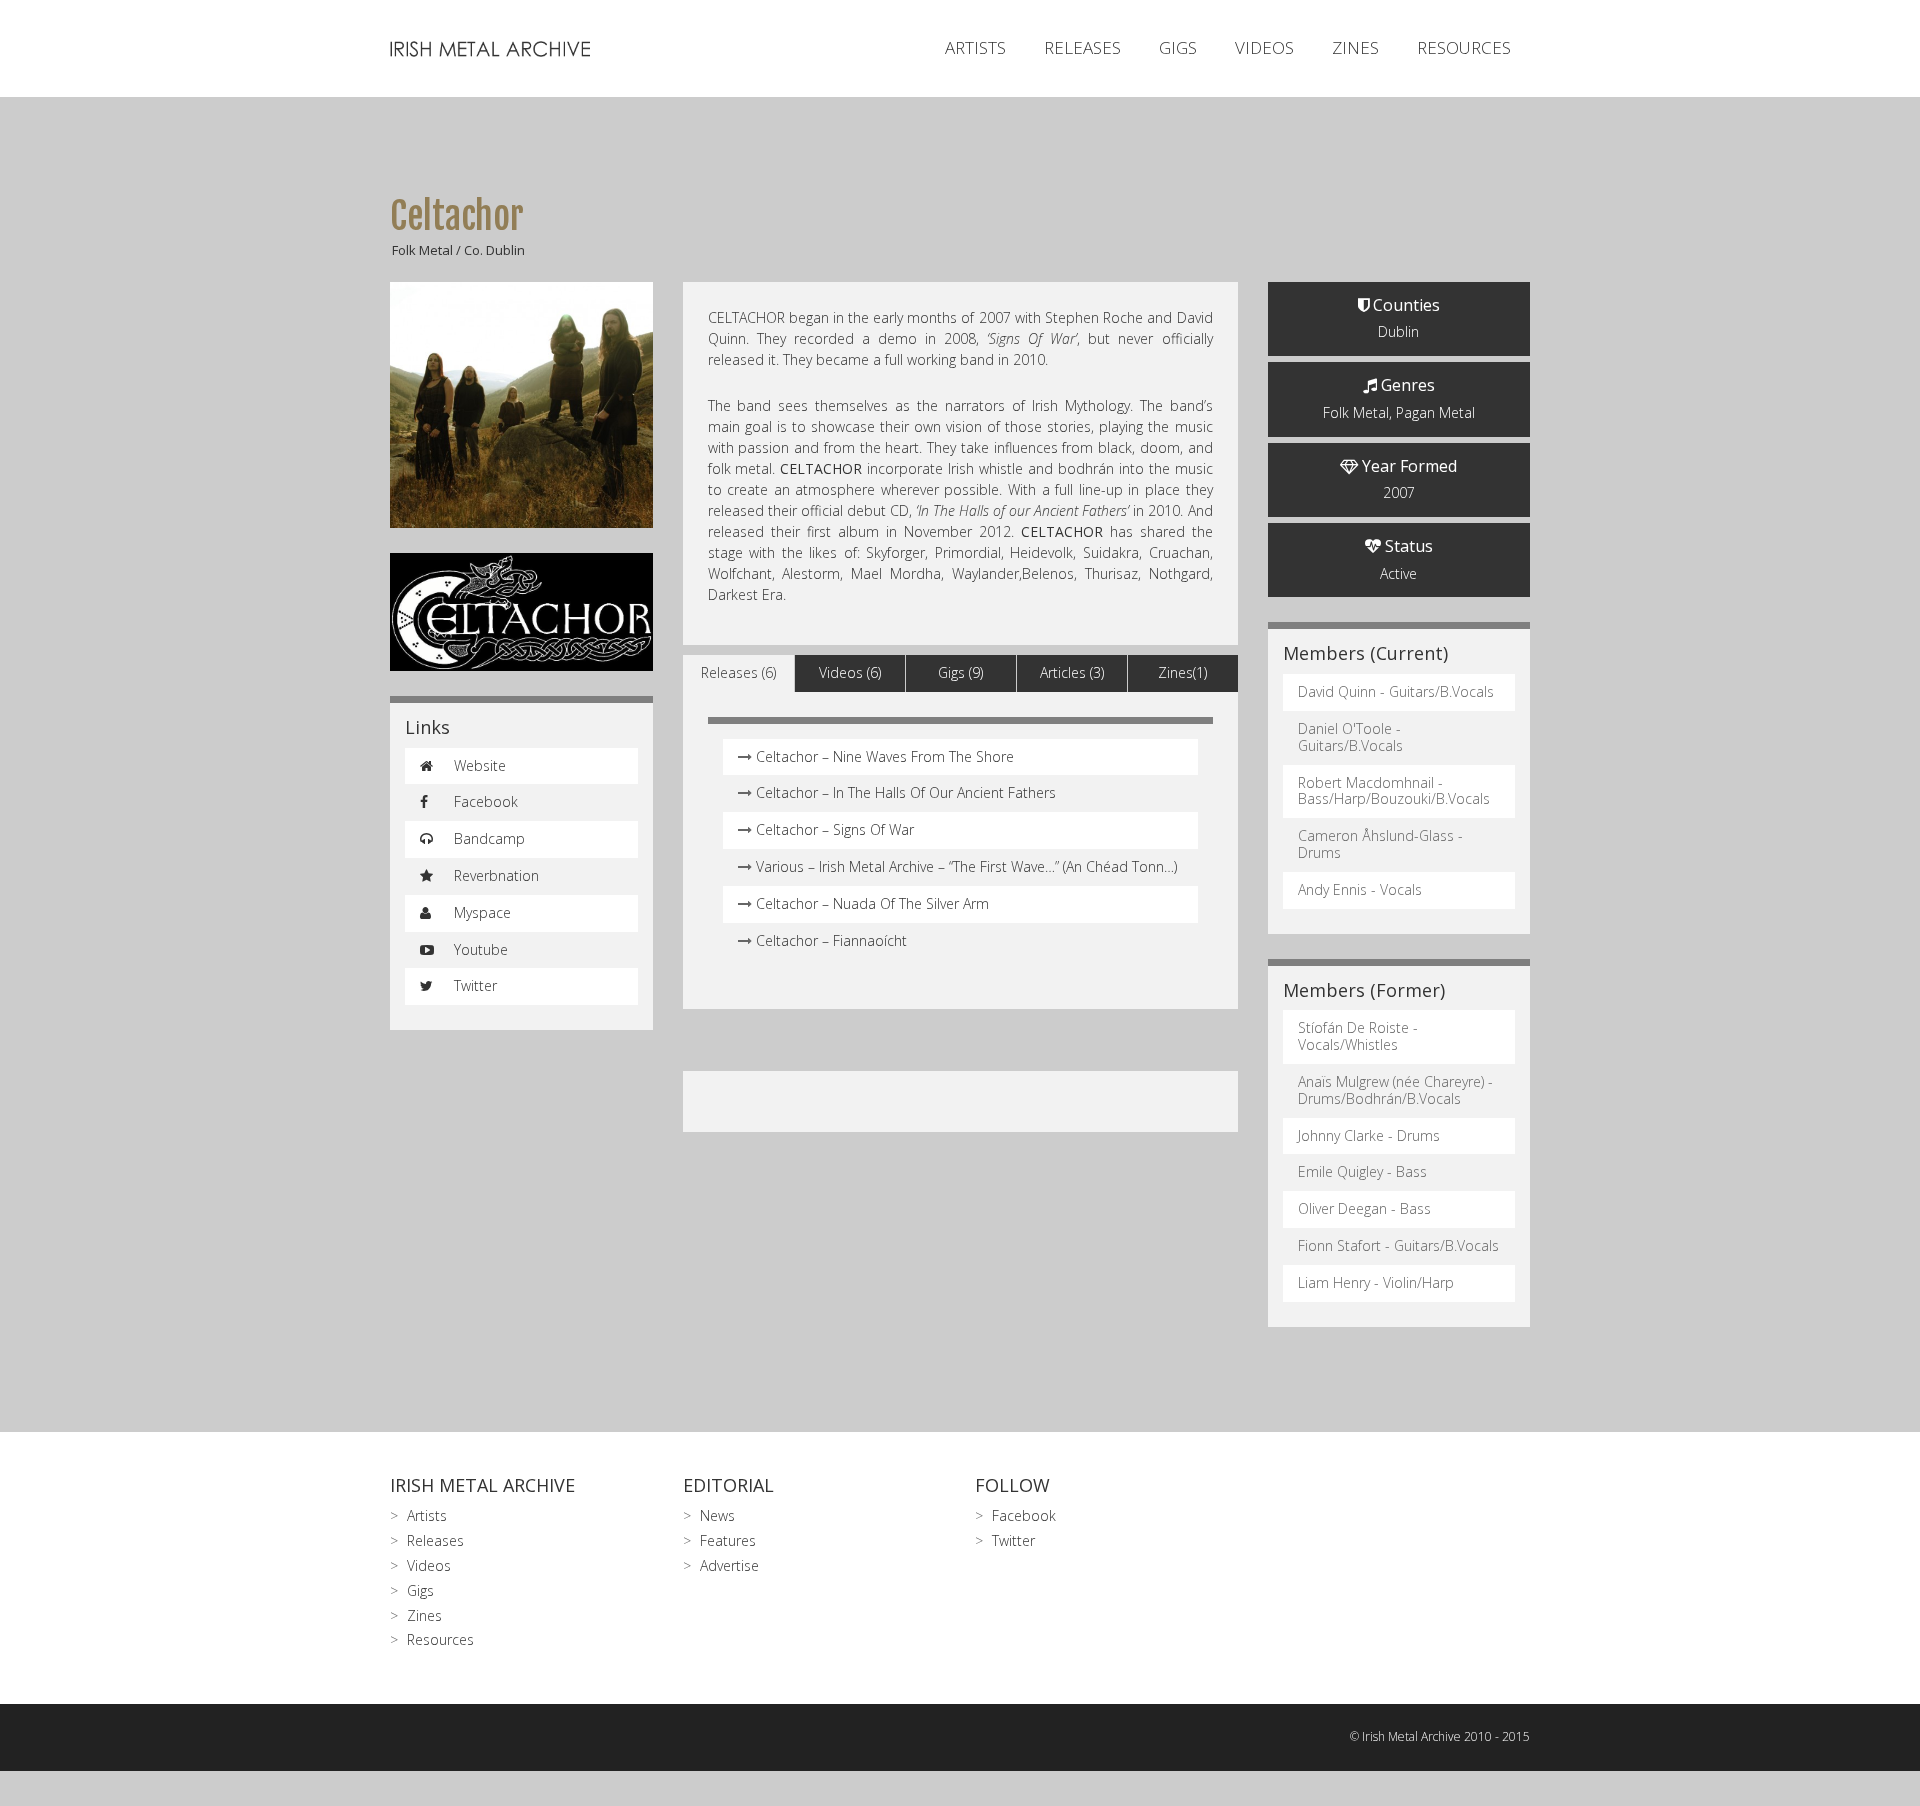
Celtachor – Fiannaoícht (831, 940)
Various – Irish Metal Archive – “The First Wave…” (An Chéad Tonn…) (966, 866)
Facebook (484, 801)
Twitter (473, 985)
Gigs (1178, 47)
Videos (1264, 47)
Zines (1355, 47)
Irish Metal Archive (482, 1485)
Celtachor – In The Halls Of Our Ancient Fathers (906, 792)
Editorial (728, 1485)
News (717, 1515)
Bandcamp (487, 838)
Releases (1082, 47)
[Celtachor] (521, 405)
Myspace (480, 912)
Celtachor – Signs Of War (835, 829)
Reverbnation (494, 875)
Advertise (729, 1565)
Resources (1464, 47)
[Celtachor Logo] (521, 612)
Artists (975, 47)
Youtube (479, 949)
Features (728, 1540)
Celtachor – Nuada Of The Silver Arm (872, 903)
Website (478, 765)
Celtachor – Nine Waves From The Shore (885, 756)
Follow (1012, 1485)
